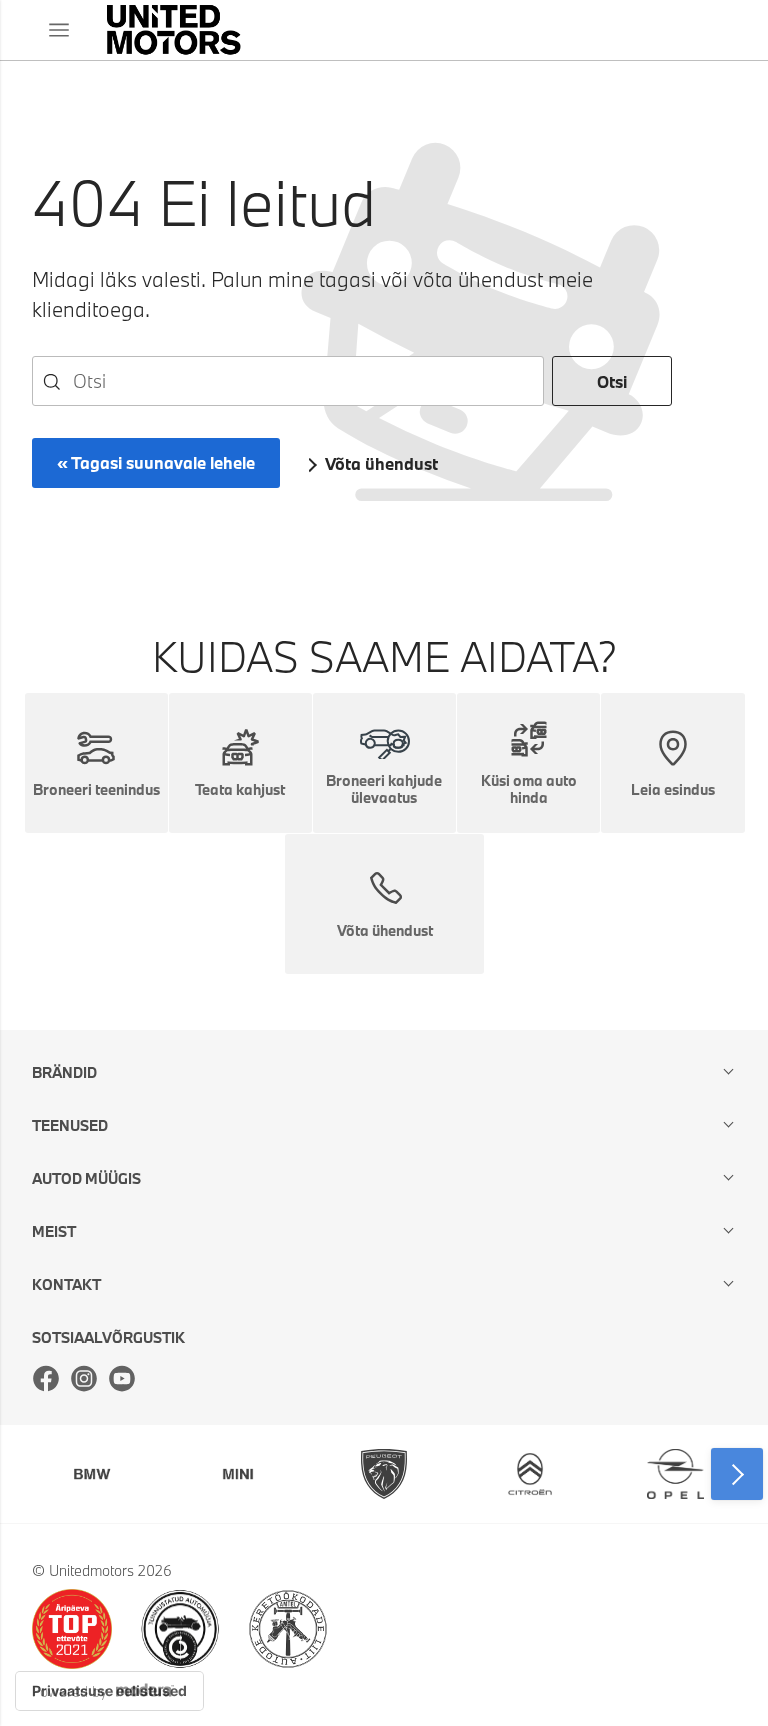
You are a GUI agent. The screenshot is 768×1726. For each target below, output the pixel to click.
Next (737, 1474)
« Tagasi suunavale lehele (156, 462)
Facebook (46, 1378)
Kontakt (66, 1284)
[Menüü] (59, 30)
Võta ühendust (381, 463)
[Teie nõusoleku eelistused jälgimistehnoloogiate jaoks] (109, 1691)
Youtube (122, 1378)
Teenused (70, 1125)
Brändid (64, 1072)
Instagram (84, 1378)
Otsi (612, 381)
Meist (54, 1231)
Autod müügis (86, 1178)
